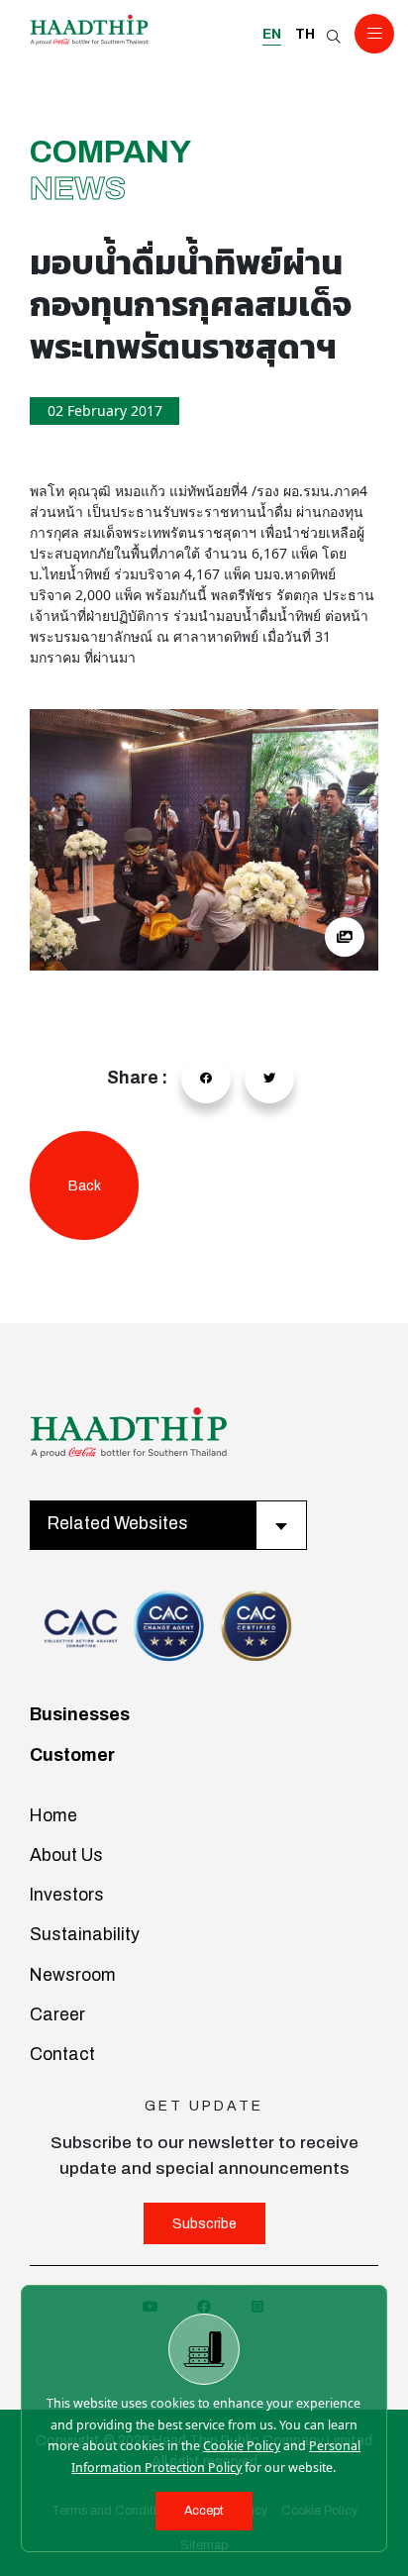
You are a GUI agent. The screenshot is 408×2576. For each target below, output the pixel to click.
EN (272, 34)
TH (305, 34)
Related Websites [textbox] (118, 1524)
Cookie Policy (242, 2446)
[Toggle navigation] (374, 34)
